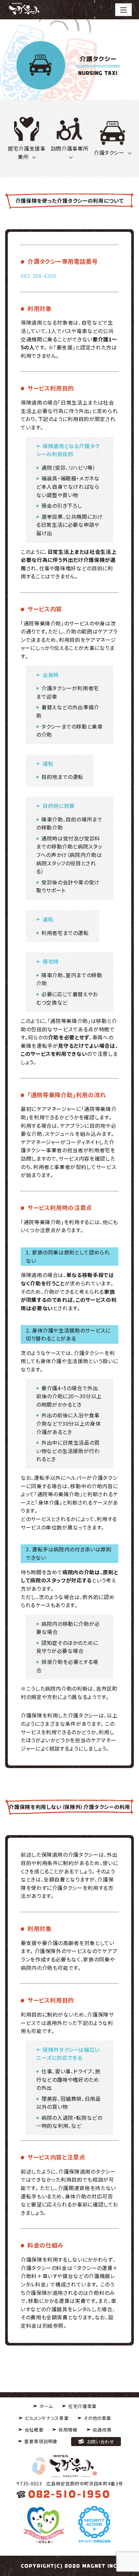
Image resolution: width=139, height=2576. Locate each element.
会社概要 (34, 2430)
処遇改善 (102, 2430)
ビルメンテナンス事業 (47, 2418)
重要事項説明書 (41, 2441)
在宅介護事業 (82, 2406)
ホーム (46, 2406)
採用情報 (68, 2430)
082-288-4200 (38, 276)
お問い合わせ (100, 2441)
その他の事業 (97, 2418)
